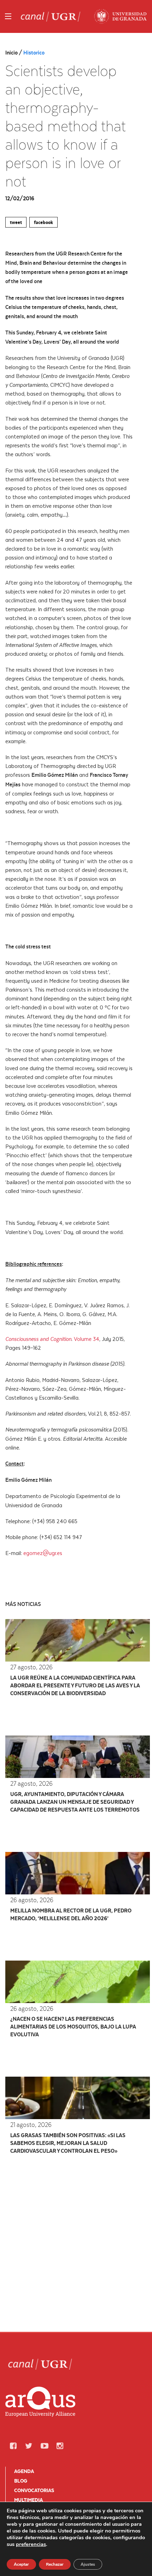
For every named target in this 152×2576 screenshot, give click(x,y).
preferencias (31, 2544)
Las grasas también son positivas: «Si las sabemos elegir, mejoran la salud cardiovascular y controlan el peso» (68, 2143)
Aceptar (21, 2564)
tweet (16, 222)
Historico (34, 53)
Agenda (24, 2471)
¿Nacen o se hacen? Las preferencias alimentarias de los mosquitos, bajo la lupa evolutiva (73, 2027)
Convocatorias (34, 2490)
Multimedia (28, 2500)
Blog (21, 2481)
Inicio (12, 53)
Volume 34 (87, 1339)
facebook (43, 222)
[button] (13, 2446)
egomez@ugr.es (43, 1553)
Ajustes (88, 2564)
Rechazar (55, 2564)
